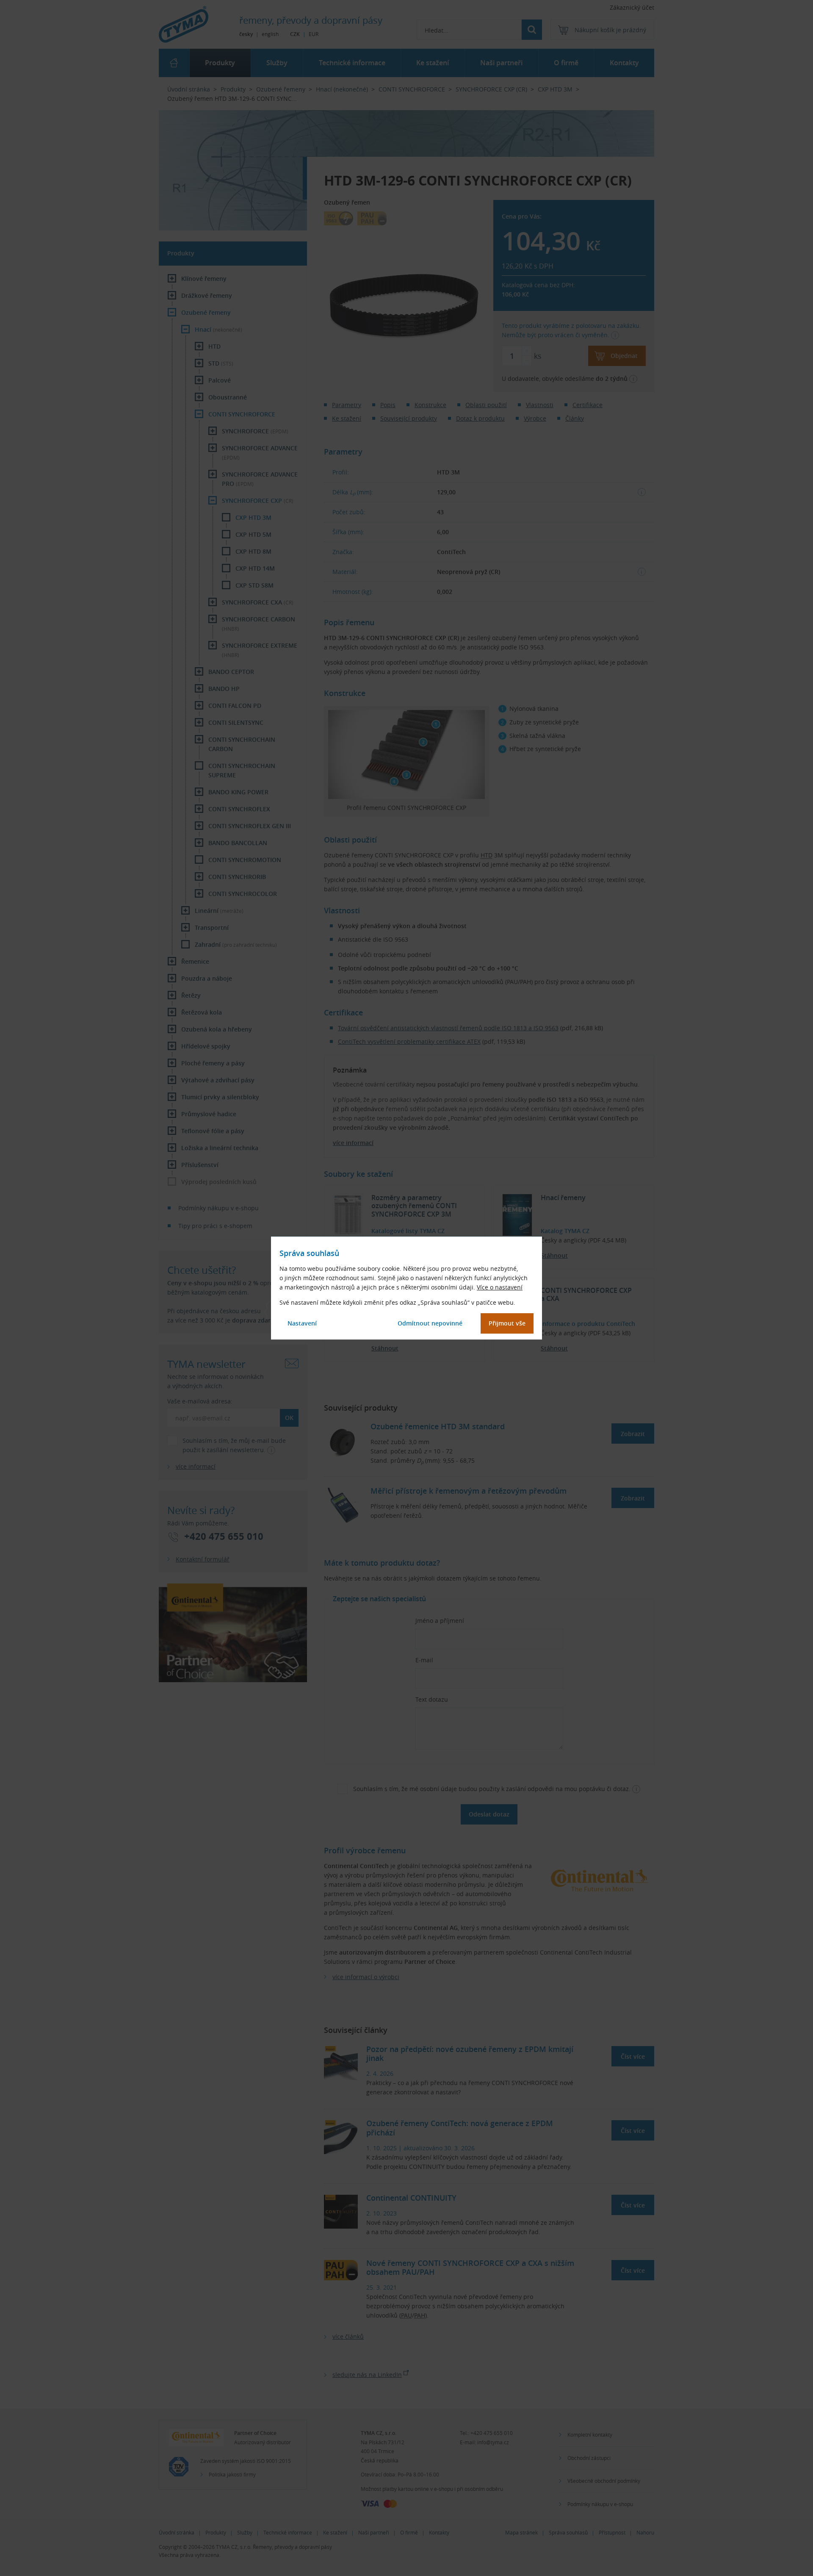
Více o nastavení (500, 1287)
